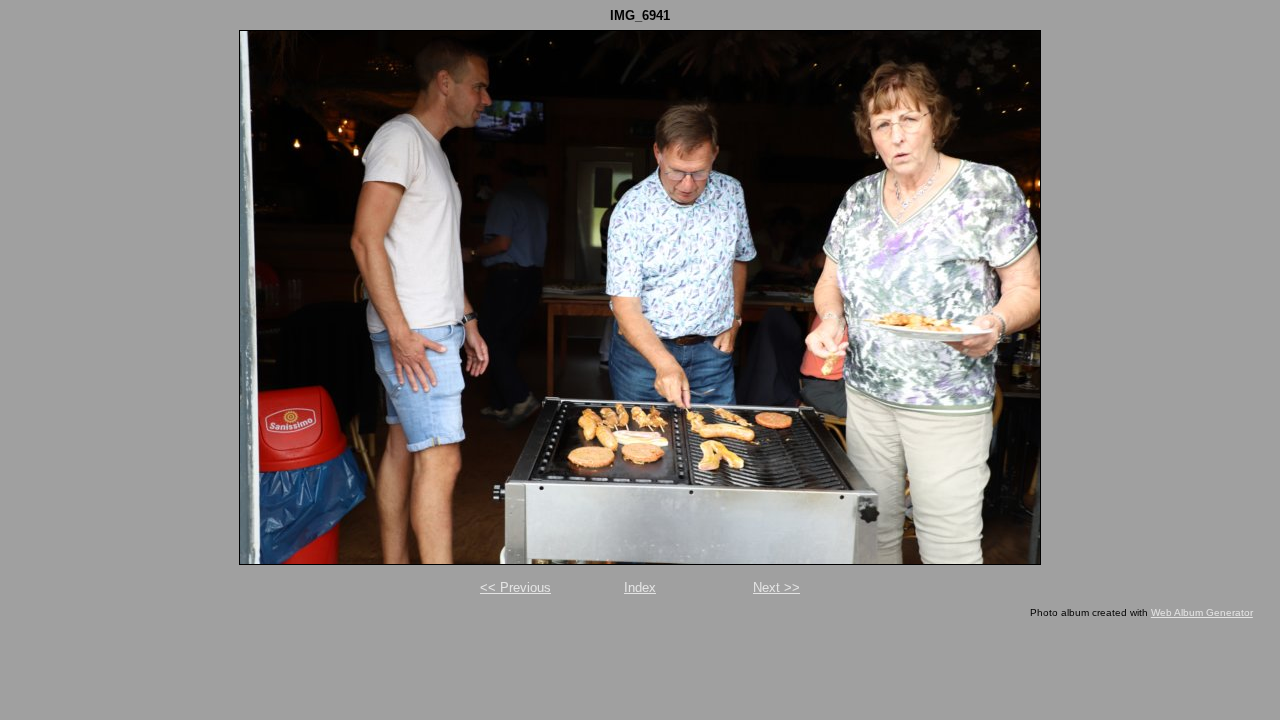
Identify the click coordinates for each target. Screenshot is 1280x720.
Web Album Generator (1202, 612)
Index (640, 587)
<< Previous (515, 587)
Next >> (776, 587)
